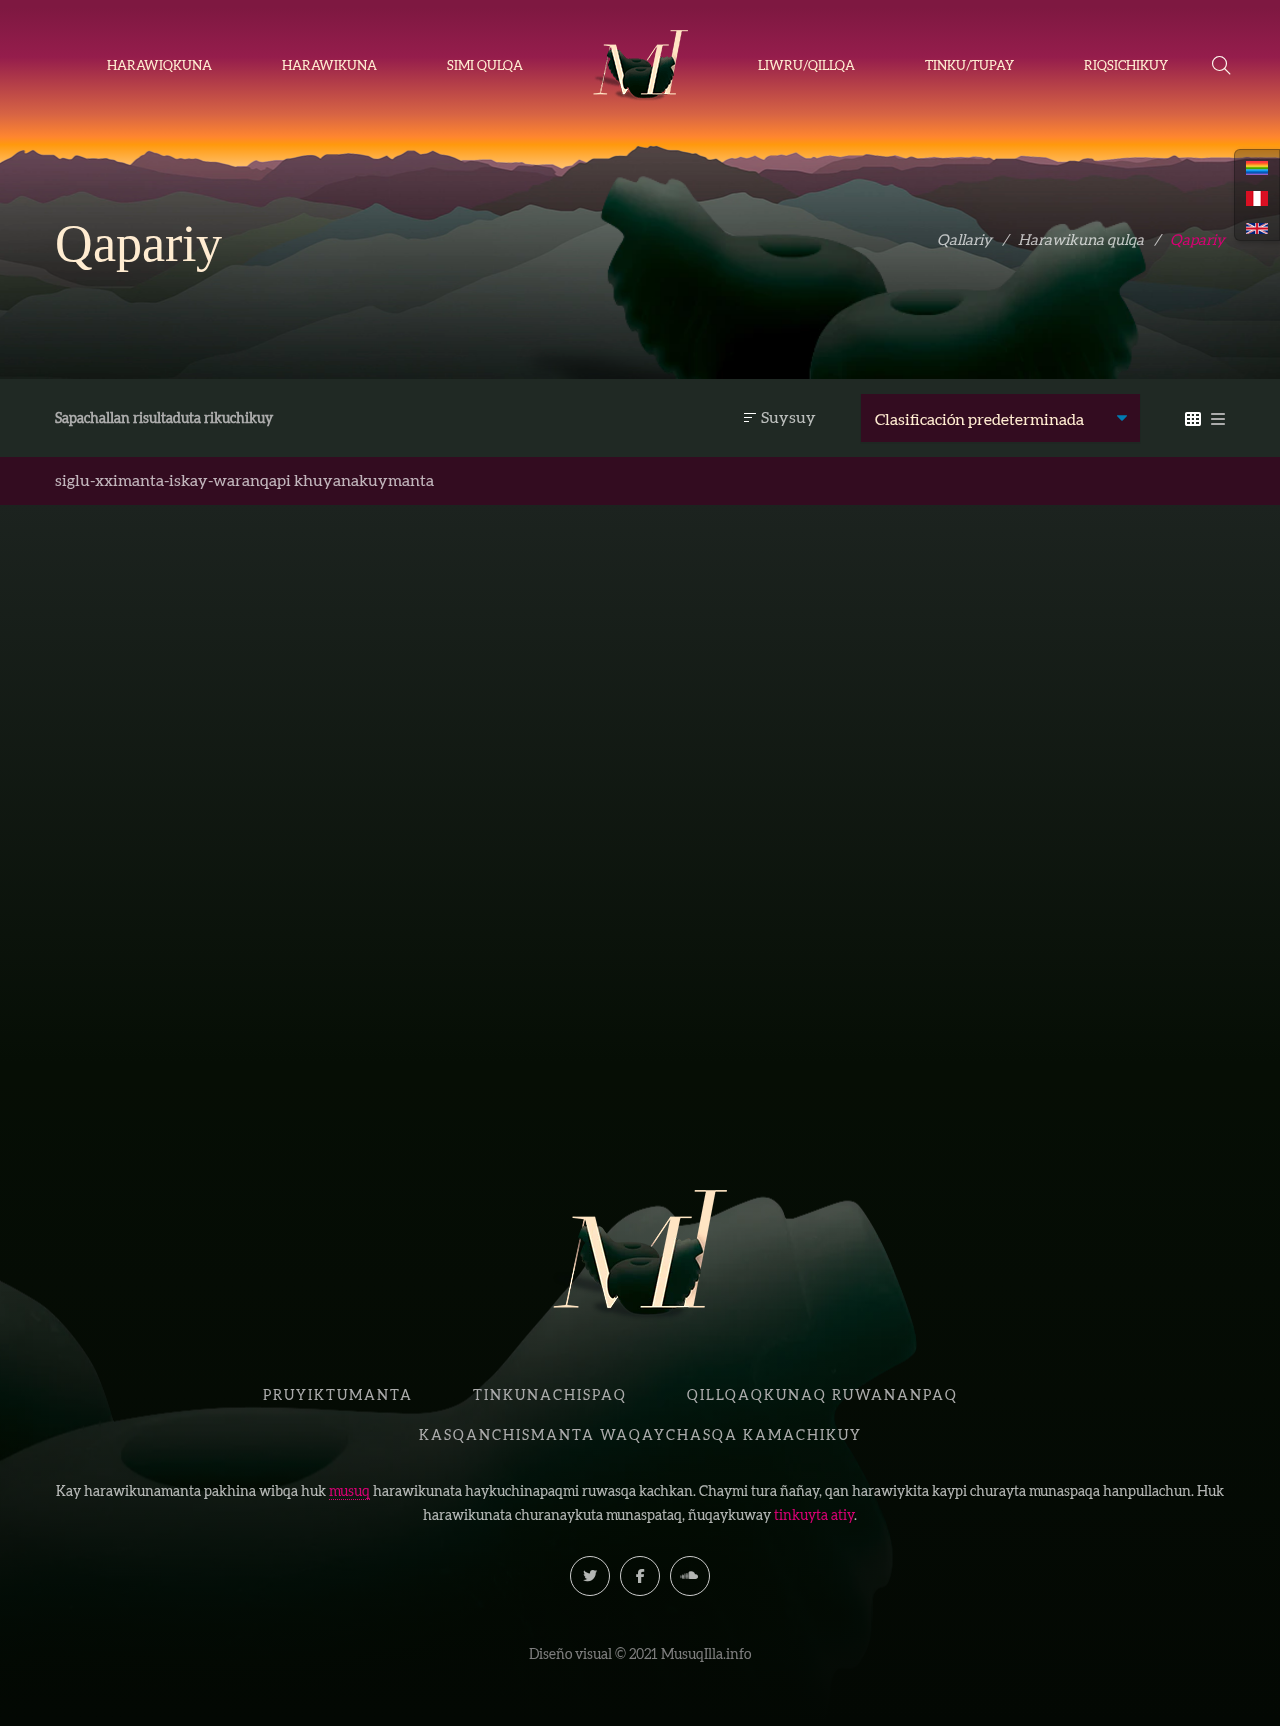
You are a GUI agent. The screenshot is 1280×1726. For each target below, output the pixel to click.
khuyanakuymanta (364, 480)
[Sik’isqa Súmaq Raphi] (190, 744)
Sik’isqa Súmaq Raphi (190, 972)
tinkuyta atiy (814, 1515)
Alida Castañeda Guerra (219, 1005)
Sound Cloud (690, 1576)
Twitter (590, 1576)
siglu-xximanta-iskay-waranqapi (173, 480)
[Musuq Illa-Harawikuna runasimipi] (640, 66)
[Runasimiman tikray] (1257, 166)
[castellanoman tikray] (1257, 196)
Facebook (640, 1576)
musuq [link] (349, 1491)
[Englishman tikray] (1257, 226)
